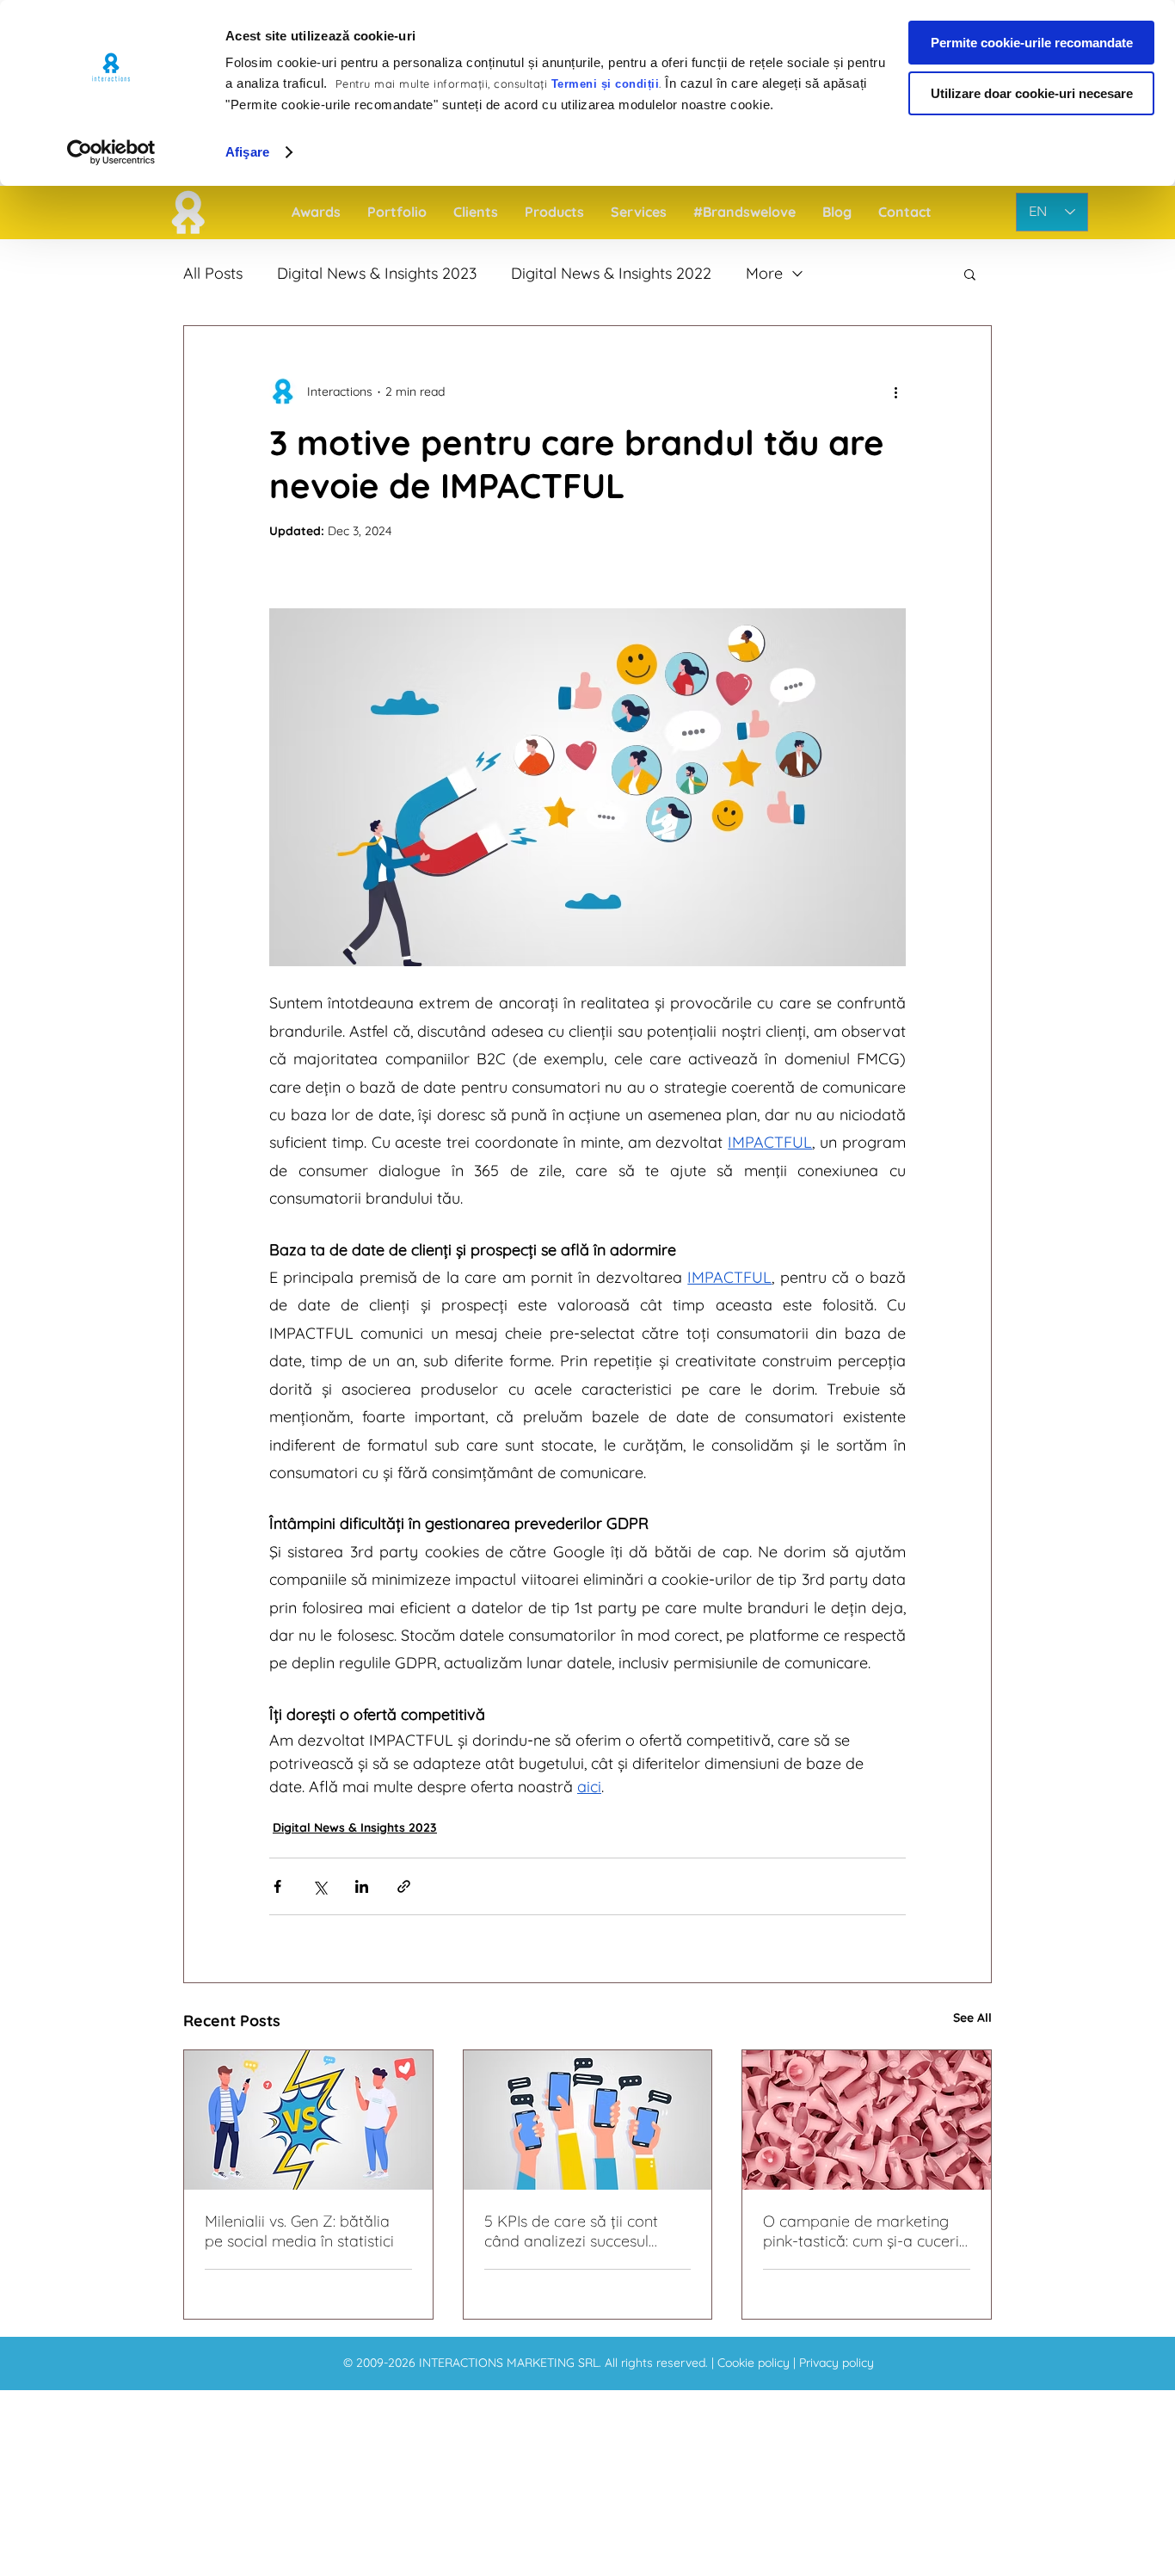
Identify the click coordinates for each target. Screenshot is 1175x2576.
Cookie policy (755, 2363)
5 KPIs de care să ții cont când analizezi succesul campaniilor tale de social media (575, 2231)
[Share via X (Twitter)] (320, 1886)
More (764, 274)
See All (972, 2018)
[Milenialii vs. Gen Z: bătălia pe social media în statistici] (308, 2120)
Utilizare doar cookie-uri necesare (1032, 93)
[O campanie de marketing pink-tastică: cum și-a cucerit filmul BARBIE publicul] (867, 2120)
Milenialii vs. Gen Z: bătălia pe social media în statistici (299, 2231)
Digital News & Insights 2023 (377, 274)
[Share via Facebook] (277, 1886)
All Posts (213, 274)
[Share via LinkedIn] (362, 1886)
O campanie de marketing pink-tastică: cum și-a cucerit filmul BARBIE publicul (864, 2231)
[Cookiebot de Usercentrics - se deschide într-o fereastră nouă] (111, 152)
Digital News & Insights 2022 (611, 274)
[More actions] (895, 391)
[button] (970, 274)
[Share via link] (404, 1886)
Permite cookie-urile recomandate (1032, 43)
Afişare (247, 152)
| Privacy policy (834, 2363)
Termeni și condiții (606, 84)
